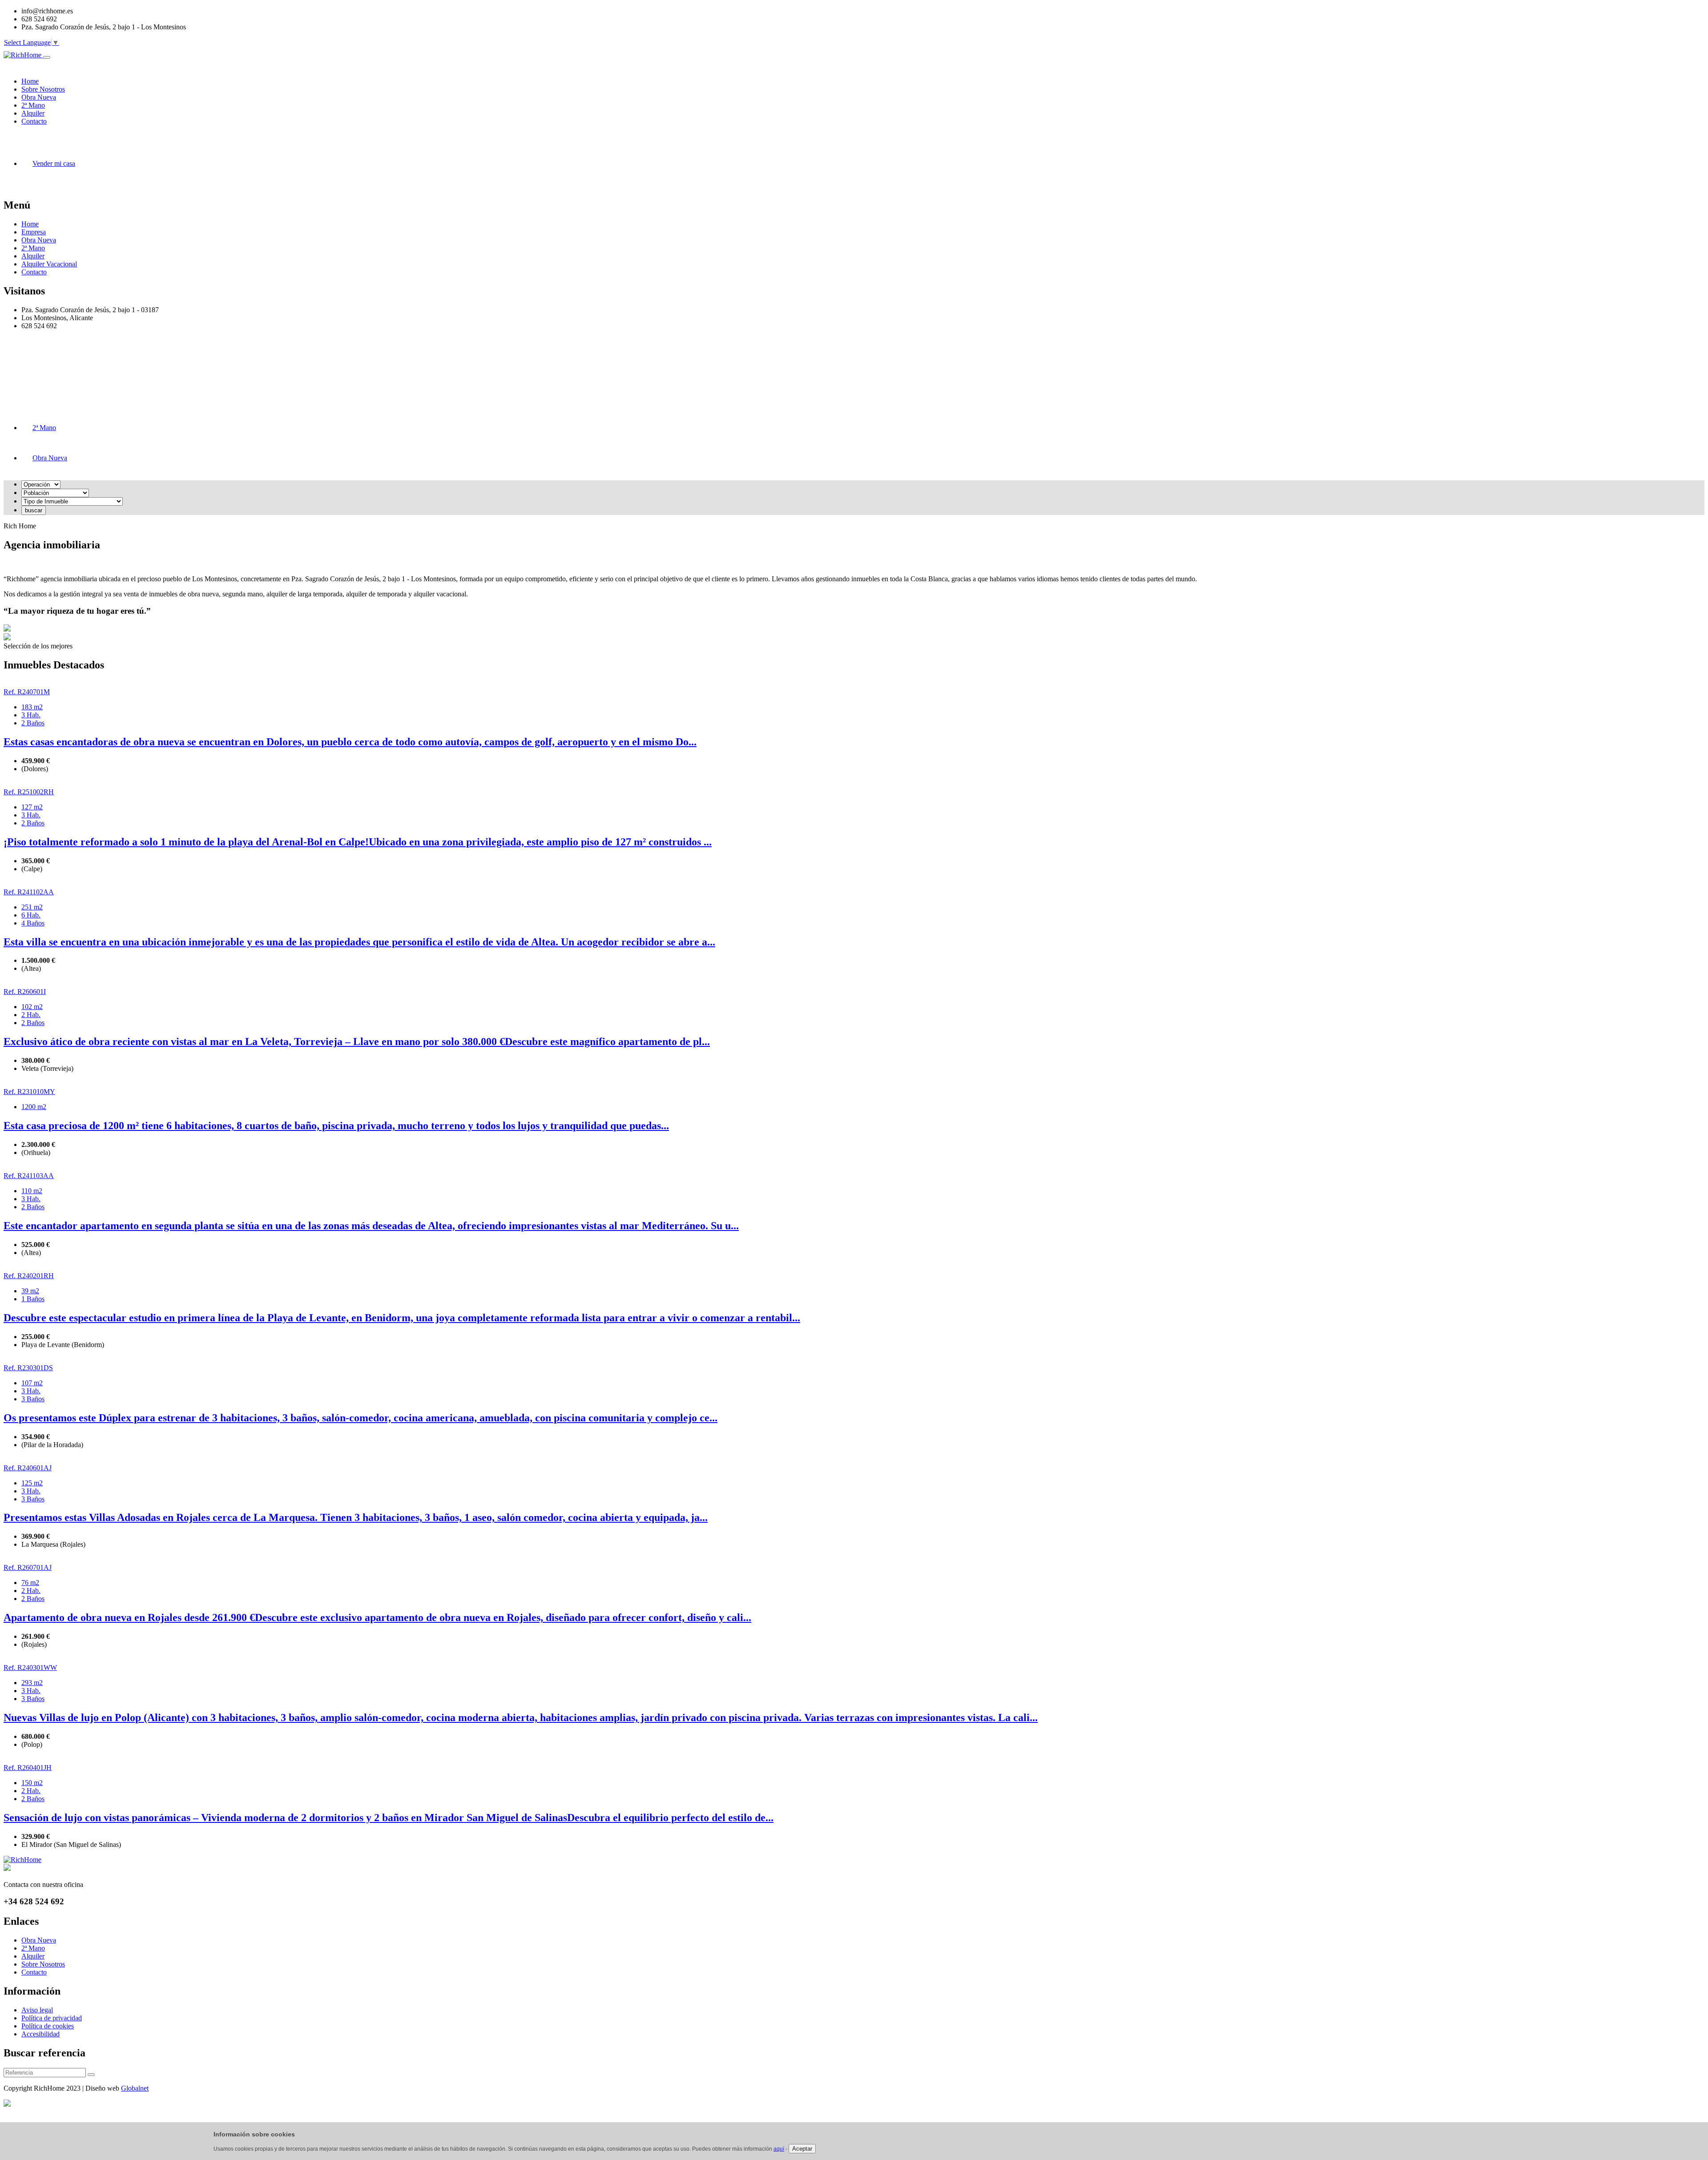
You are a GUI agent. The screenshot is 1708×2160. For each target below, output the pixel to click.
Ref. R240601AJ (28, 1468)
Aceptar (802, 2149)
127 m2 (32, 807)
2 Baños (33, 723)
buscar (34, 510)
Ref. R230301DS (28, 1368)
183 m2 (32, 707)
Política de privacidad (52, 2018)
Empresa (34, 232)
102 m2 (32, 1007)
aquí (779, 2149)
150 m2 (32, 1783)
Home (30, 224)
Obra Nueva (39, 240)
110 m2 (32, 1191)
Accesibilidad (40, 2034)
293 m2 (32, 1683)
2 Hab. (31, 1015)
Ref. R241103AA (29, 1176)
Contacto (34, 272)
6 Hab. (31, 915)
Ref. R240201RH (29, 1276)
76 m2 (30, 1583)
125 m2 (32, 1483)
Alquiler (33, 256)
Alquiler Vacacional (49, 264)
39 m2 (30, 1291)
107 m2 (32, 1383)
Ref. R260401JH (28, 1768)
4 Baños (33, 923)
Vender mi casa (54, 163)
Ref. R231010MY (29, 1092)
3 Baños (33, 1399)
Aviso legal (37, 2010)
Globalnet (135, 2088)
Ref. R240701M (27, 692)
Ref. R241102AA (29, 892)
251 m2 (32, 907)
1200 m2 (34, 1107)
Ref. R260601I (25, 992)
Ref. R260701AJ (28, 1567)
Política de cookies (48, 2026)
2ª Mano (33, 248)
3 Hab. (31, 715)
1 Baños (33, 1299)
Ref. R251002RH (29, 792)
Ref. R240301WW (30, 1667)
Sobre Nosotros (43, 1964)
